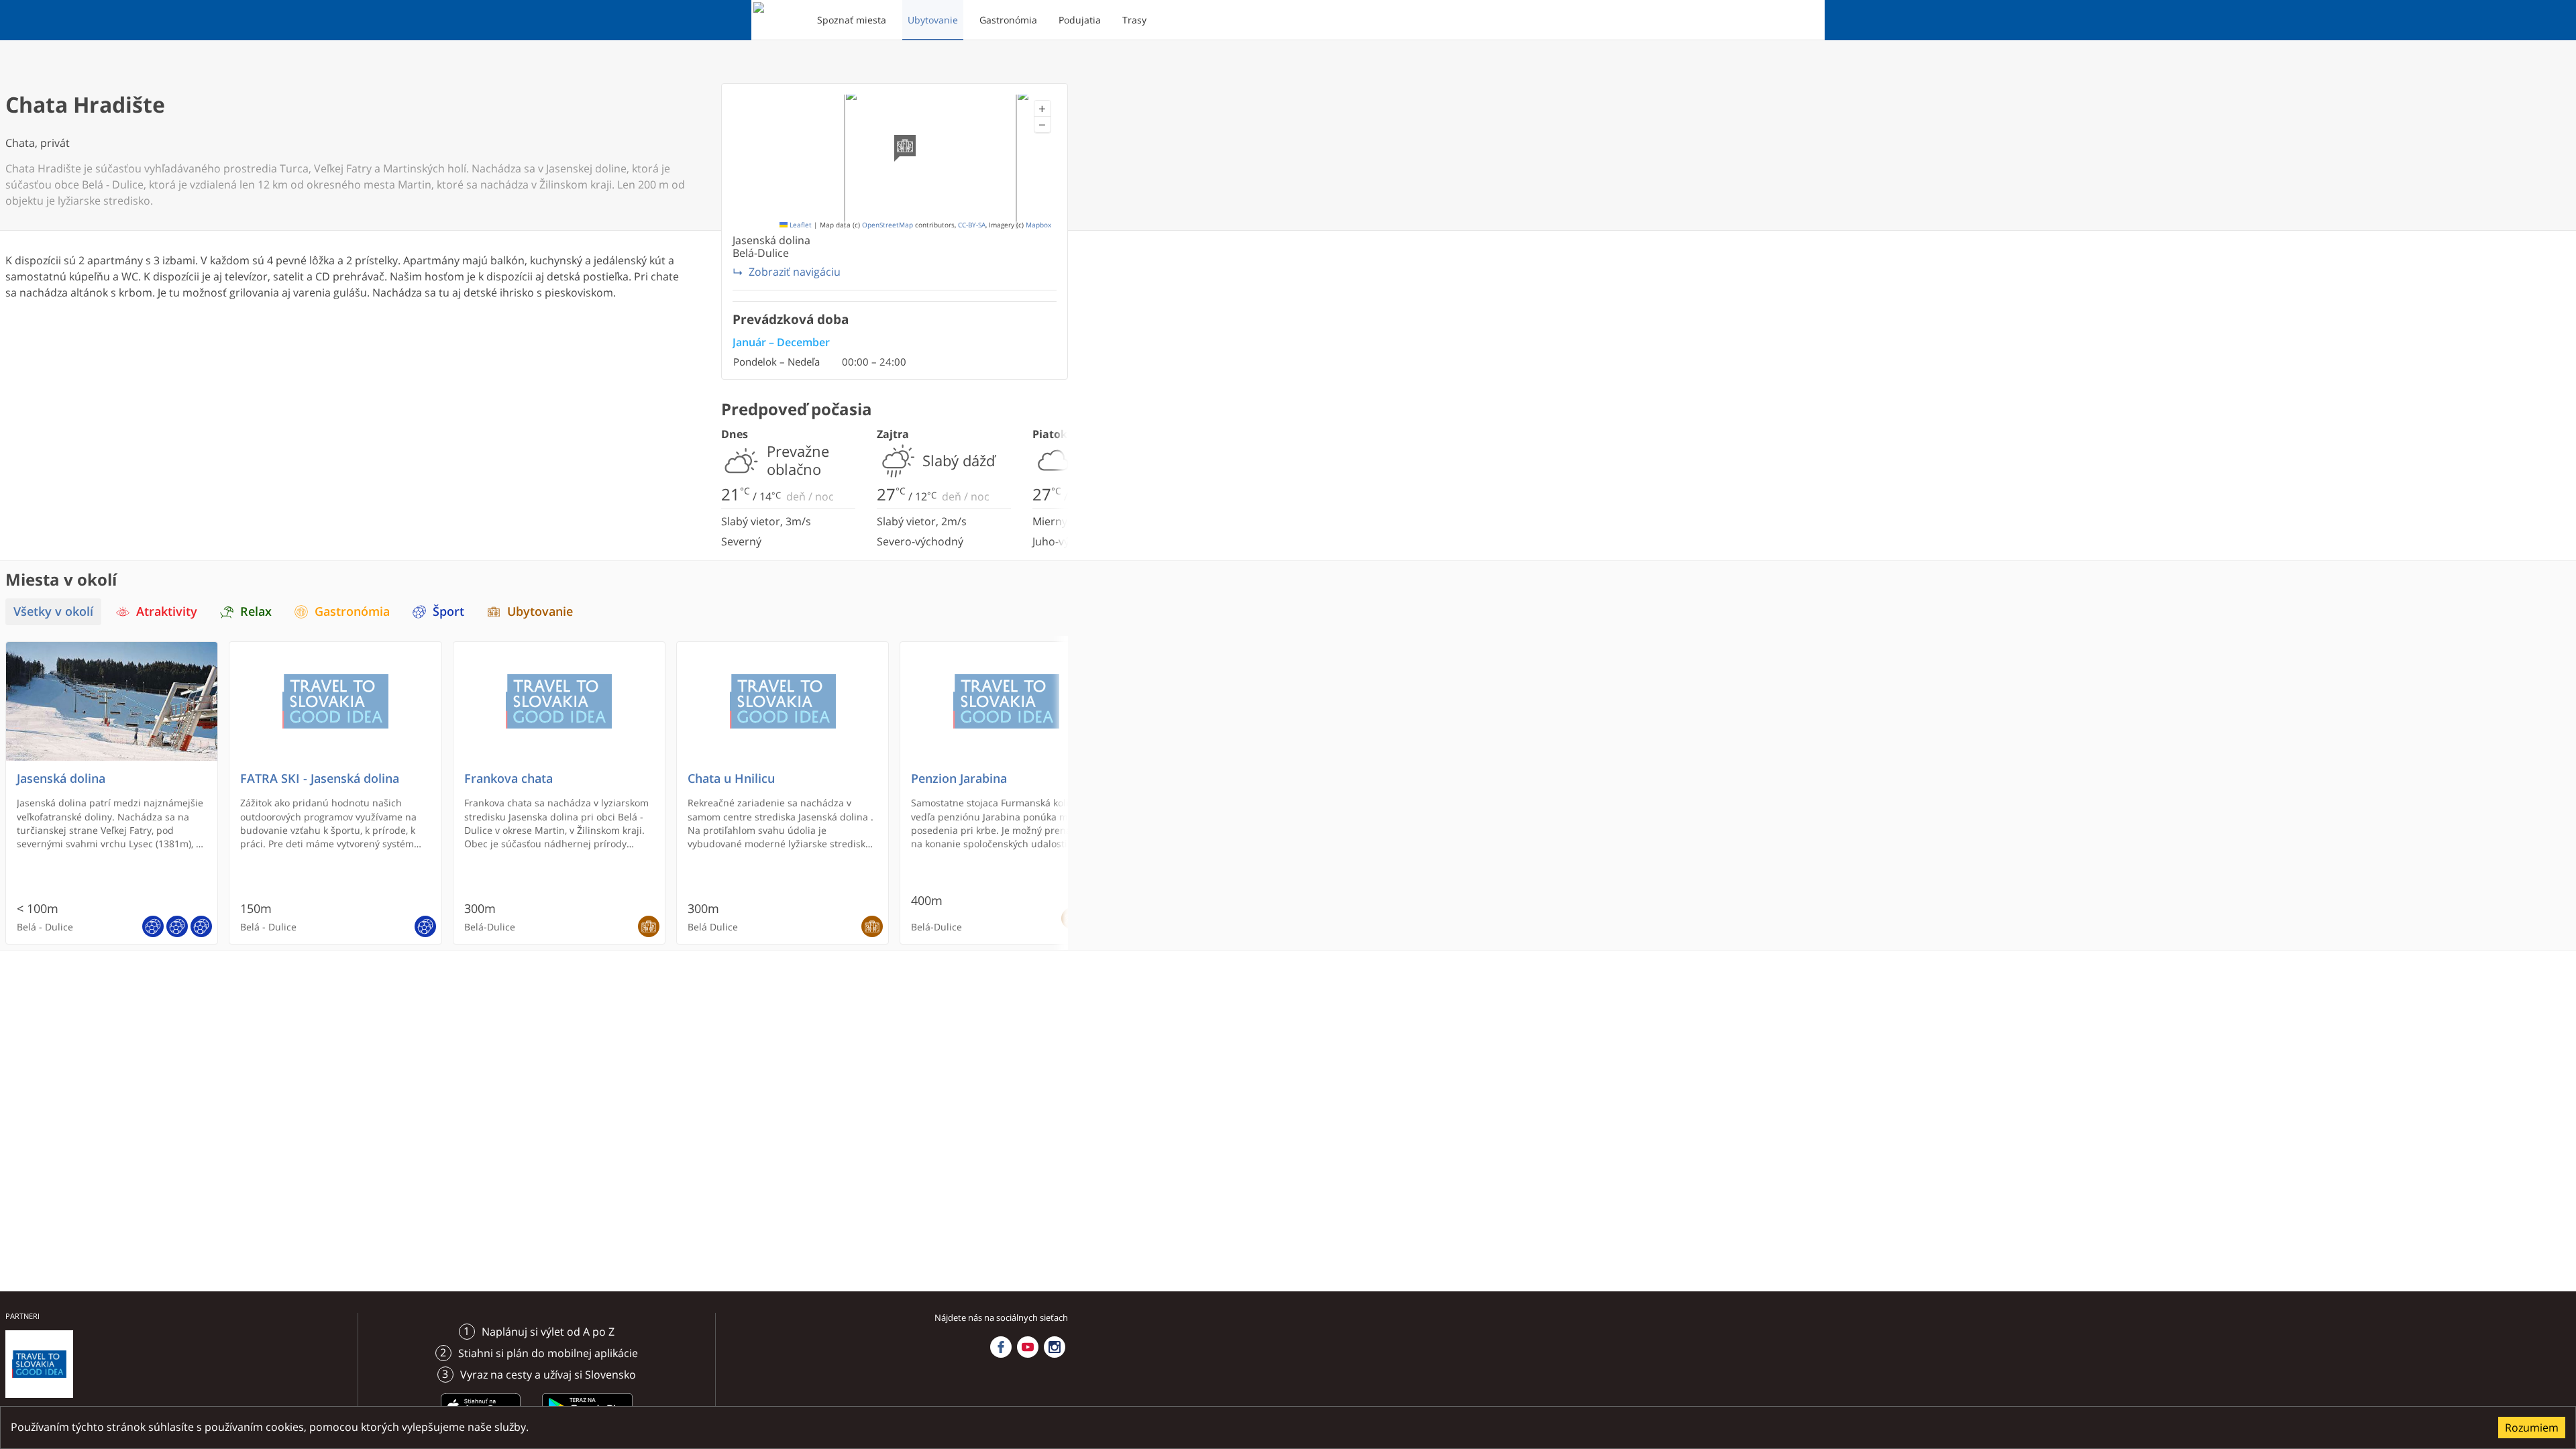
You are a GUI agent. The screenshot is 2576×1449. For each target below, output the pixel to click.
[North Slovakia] (776, 20)
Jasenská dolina (61, 779)
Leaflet (800, 225)
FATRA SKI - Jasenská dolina (320, 779)
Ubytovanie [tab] (540, 611)
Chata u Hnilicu (731, 779)
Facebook (1001, 1347)
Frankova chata (508, 779)
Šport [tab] (448, 611)
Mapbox (1038, 225)
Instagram (1055, 1347)
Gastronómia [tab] (352, 611)
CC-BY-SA (972, 225)
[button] (1042, 109)
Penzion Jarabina (959, 779)
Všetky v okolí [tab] (53, 611)
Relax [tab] (256, 611)
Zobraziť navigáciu (795, 272)
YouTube (1028, 1347)
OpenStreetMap (888, 225)
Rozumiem (2532, 1428)
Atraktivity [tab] (167, 611)
